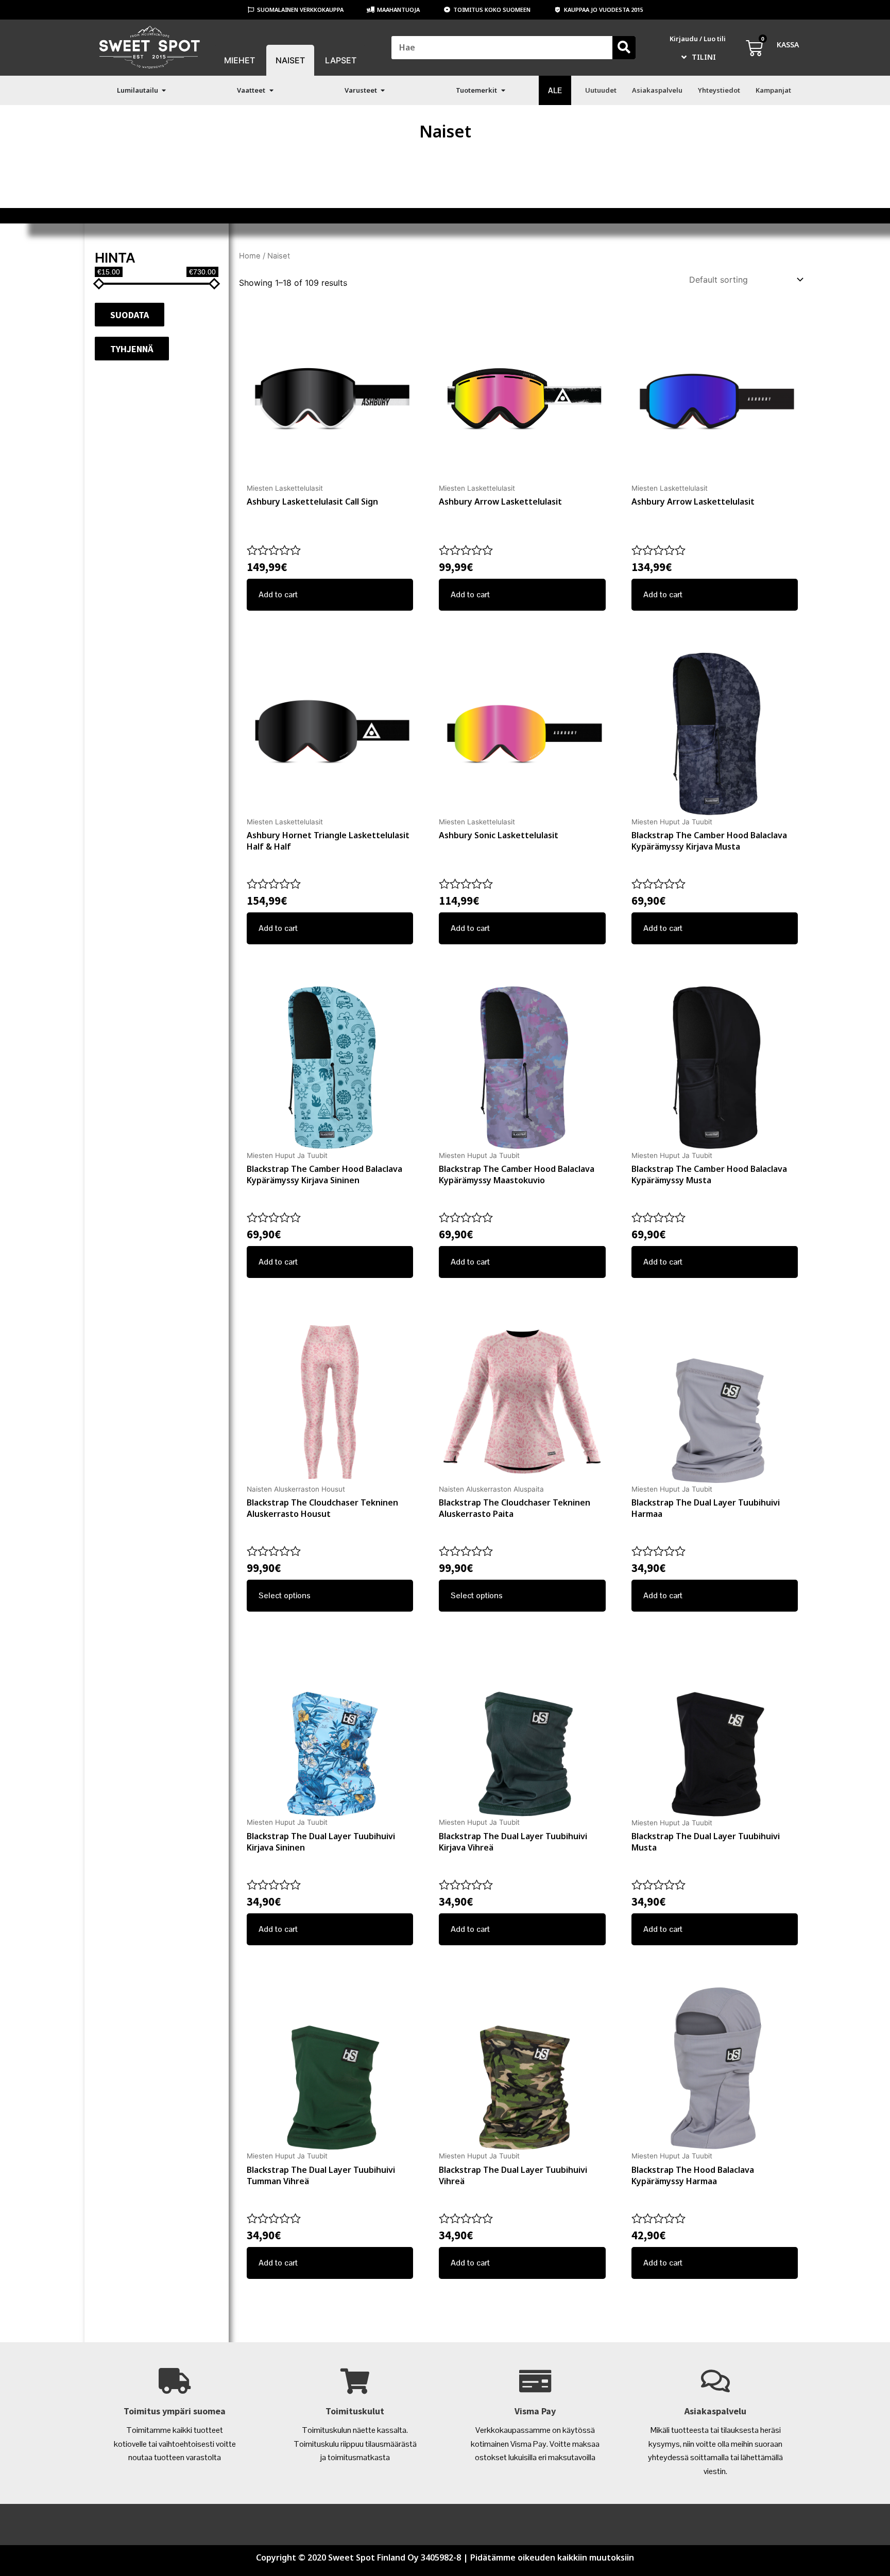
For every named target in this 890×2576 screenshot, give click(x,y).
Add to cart (278, 594)
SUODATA (130, 315)
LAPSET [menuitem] (341, 60)
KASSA (788, 45)
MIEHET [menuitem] (239, 60)
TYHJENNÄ (132, 349)
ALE (555, 90)
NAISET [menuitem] (290, 60)
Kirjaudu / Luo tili (698, 39)
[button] (164, 90)
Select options (285, 1595)
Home (250, 256)
